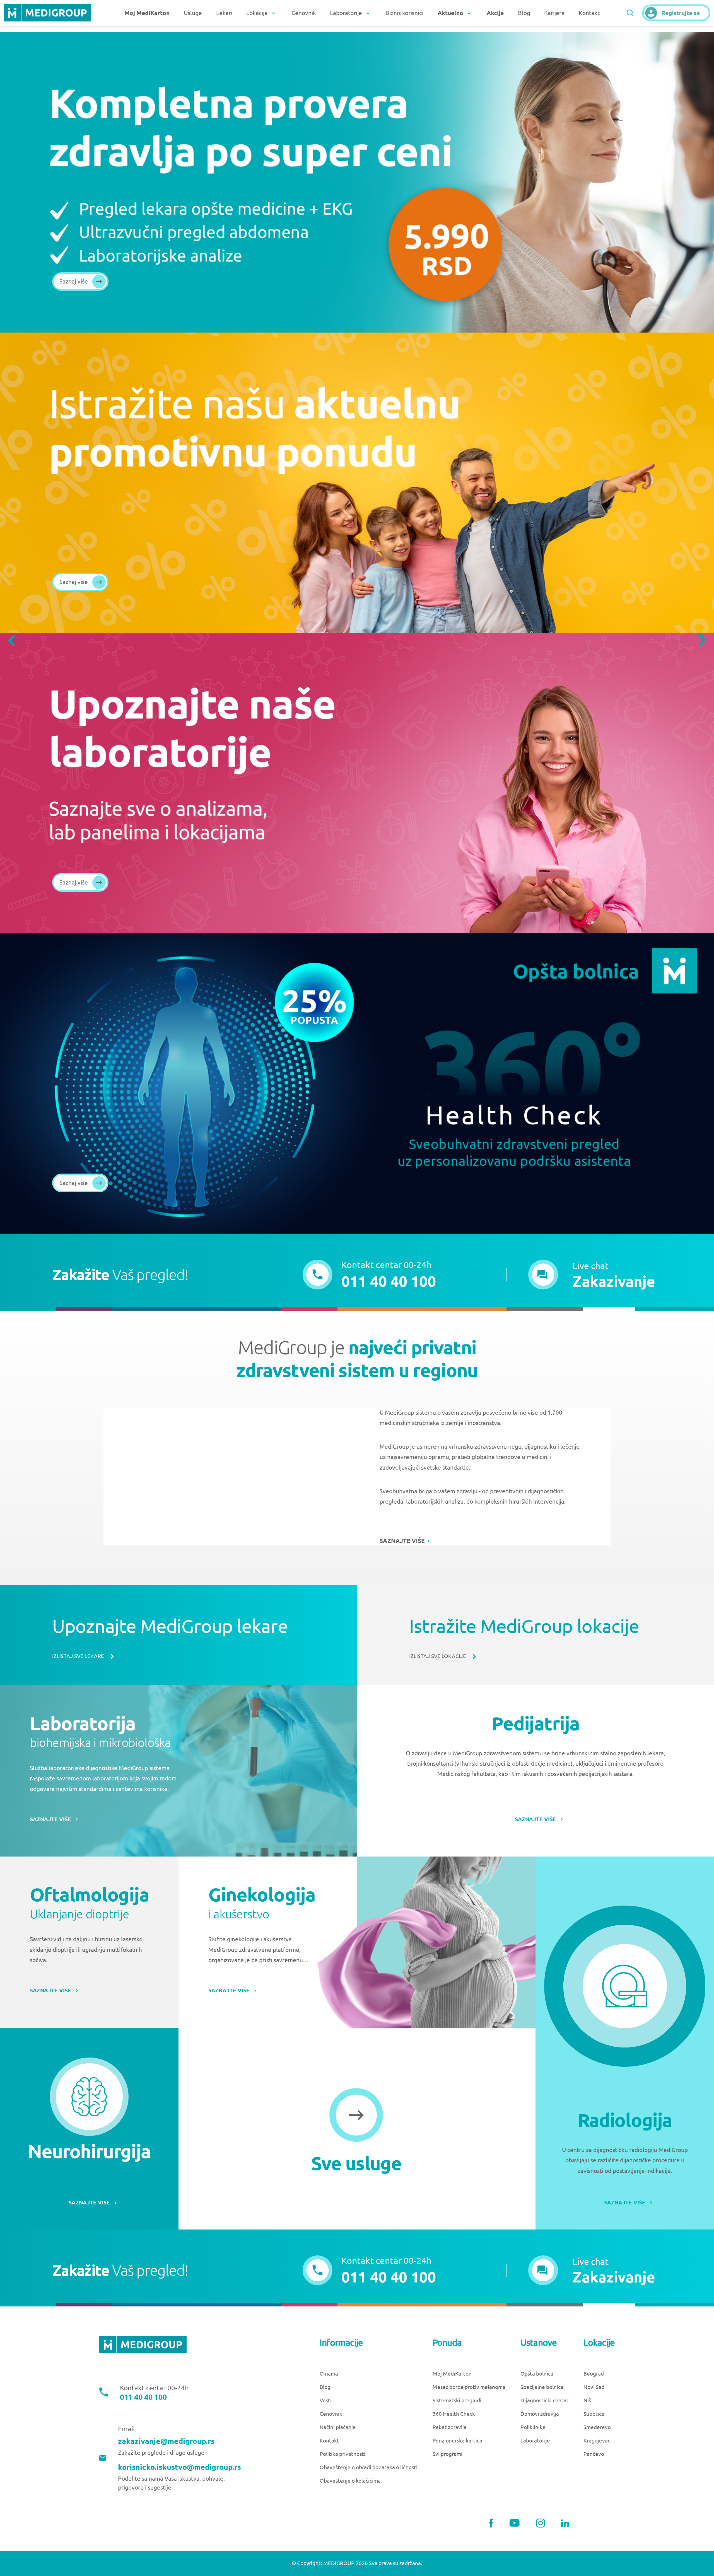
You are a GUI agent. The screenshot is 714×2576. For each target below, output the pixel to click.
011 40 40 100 (143, 2397)
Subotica (594, 2414)
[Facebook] (491, 2523)
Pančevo (594, 2454)
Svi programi (448, 2454)
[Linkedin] (565, 2523)
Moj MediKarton (452, 2374)
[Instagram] (541, 2523)
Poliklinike (533, 2427)
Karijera (554, 13)
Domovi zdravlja (540, 2414)
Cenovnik (304, 13)
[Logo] (47, 13)
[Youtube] (515, 2523)
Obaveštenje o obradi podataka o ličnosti (369, 2467)
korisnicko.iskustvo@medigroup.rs (179, 2467)
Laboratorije (535, 2441)
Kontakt (589, 13)
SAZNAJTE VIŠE (402, 1541)
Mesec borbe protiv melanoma (469, 2387)
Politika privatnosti (342, 2454)
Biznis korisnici (404, 13)
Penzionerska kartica (457, 2441)
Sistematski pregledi (457, 2401)
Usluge (193, 13)
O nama (329, 2374)
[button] (592, 1275)
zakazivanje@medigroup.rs (166, 2441)
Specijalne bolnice (542, 2387)
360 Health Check (454, 2414)
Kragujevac (597, 2441)
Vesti (326, 2401)
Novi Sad (594, 2387)
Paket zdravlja (450, 2427)
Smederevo (597, 2427)
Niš (587, 2401)
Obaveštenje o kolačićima (350, 2481)
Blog (524, 13)
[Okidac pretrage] (630, 13)
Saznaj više (74, 281)
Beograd (594, 2374)
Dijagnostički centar (544, 2401)
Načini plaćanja (338, 2427)
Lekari (224, 13)
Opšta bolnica (537, 2374)
